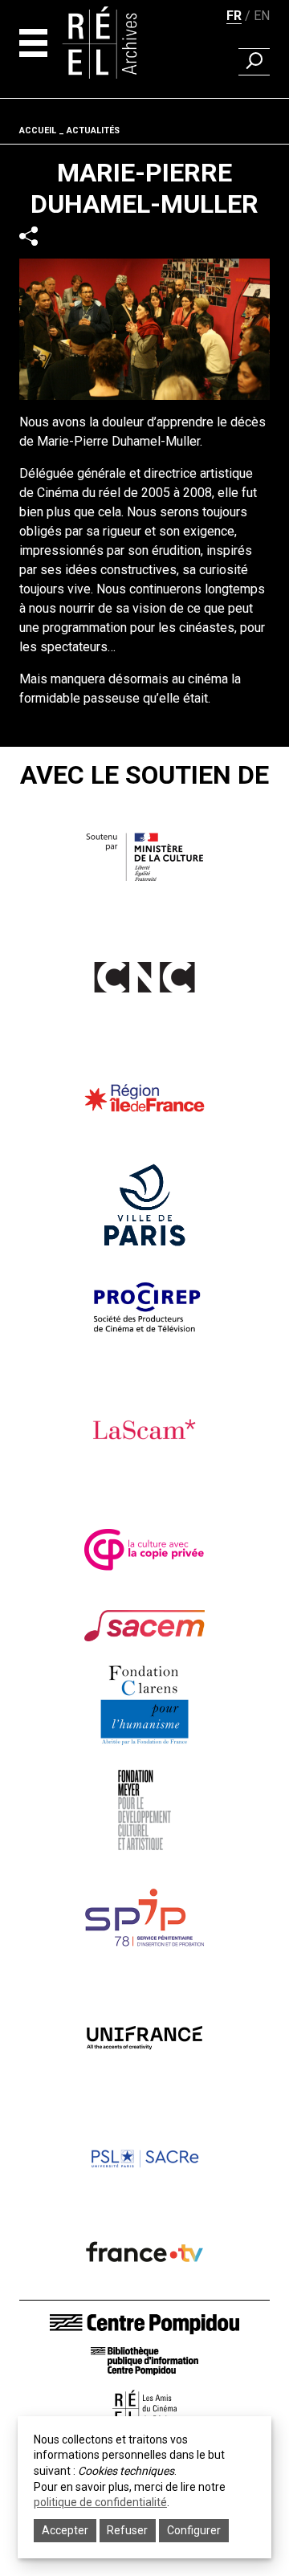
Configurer (194, 2530)
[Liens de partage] (28, 236)
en (262, 16)
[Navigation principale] (33, 43)
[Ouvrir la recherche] (254, 62)
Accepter (65, 2530)
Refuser (127, 2530)
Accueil (38, 130)
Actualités (93, 130)
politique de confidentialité (100, 2502)
